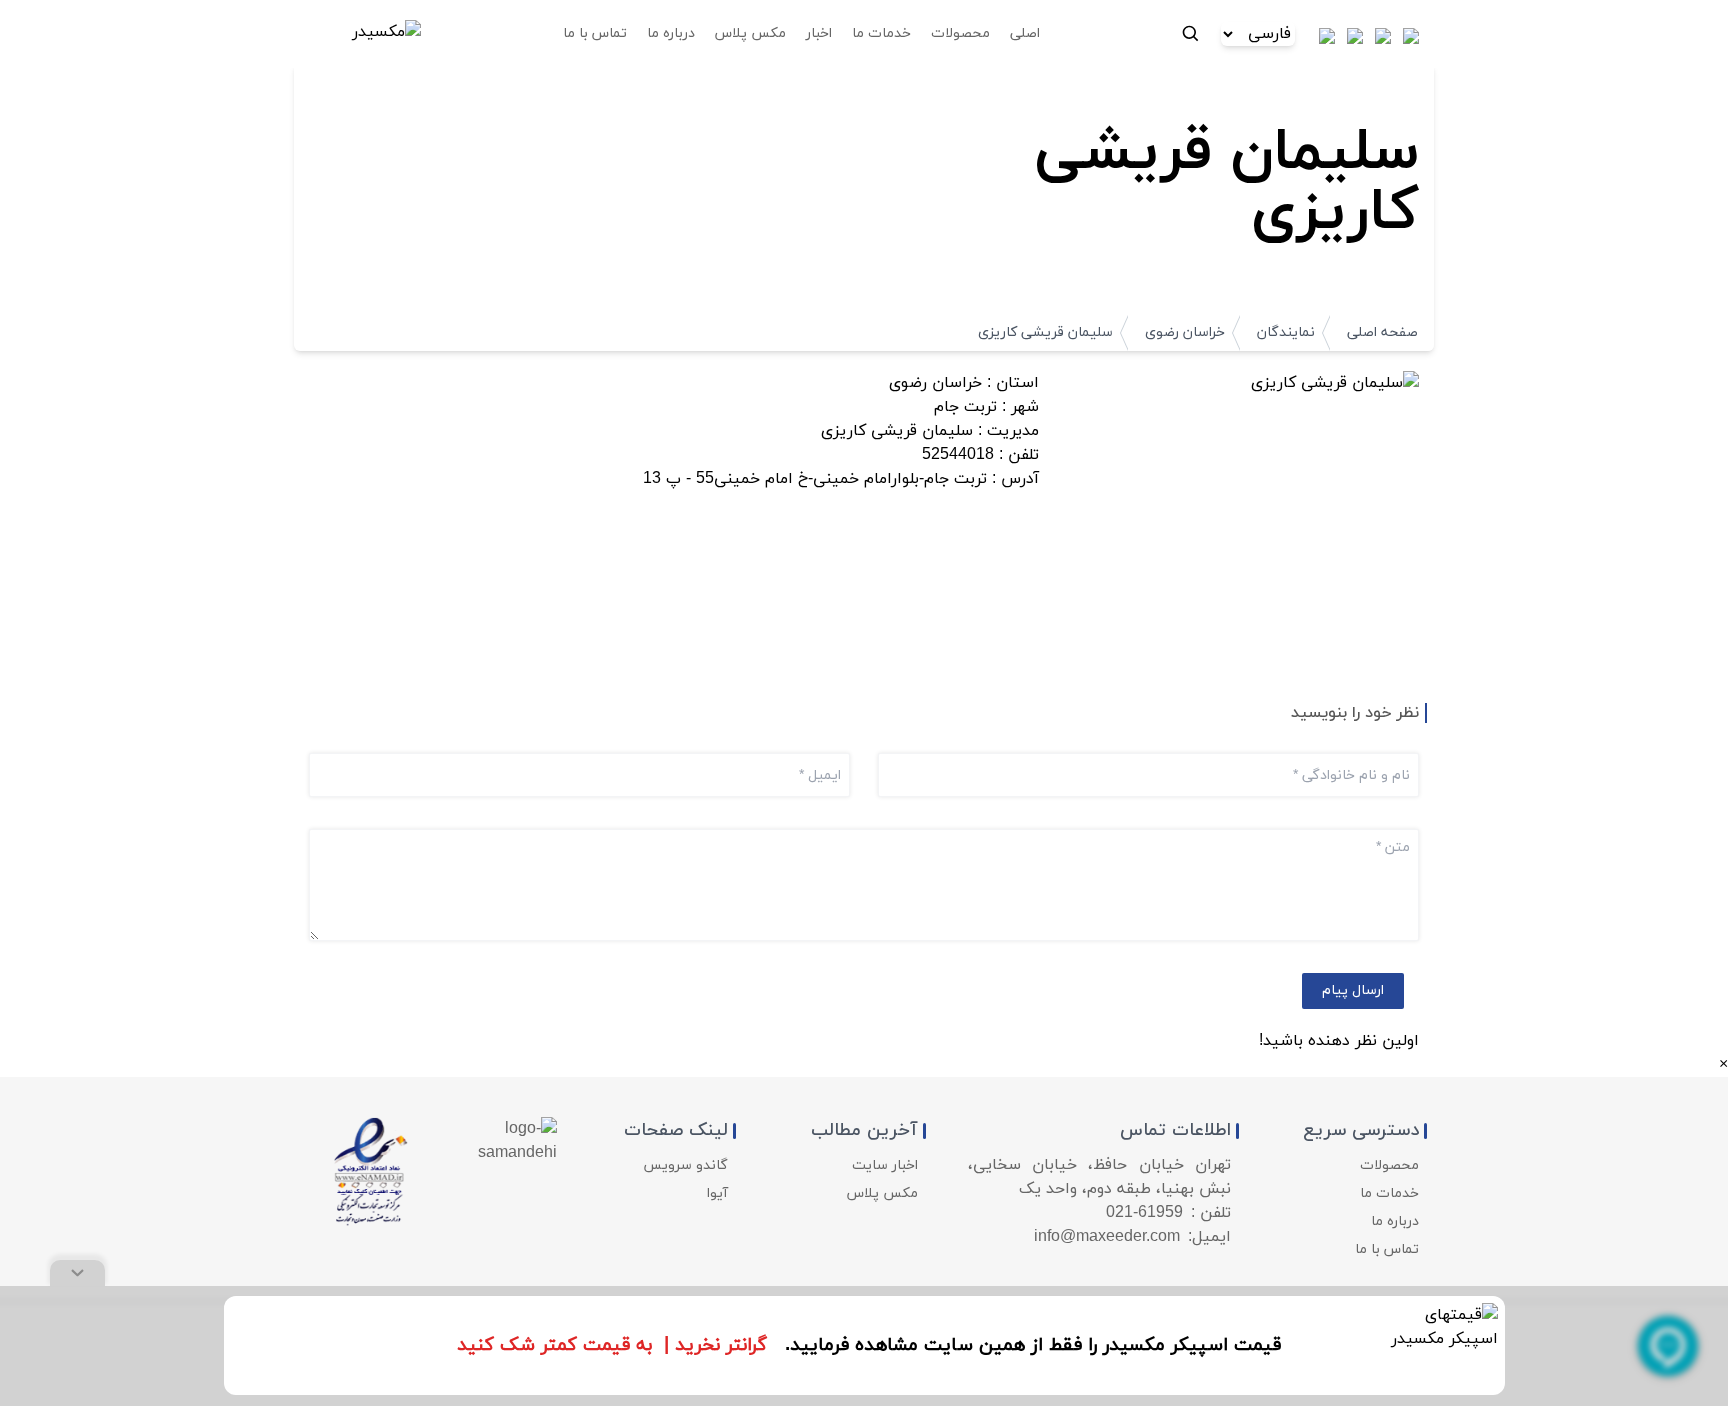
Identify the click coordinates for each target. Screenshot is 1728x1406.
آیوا (717, 1193)
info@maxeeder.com (1107, 1237)
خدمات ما (1389, 1193)
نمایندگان (1286, 332)
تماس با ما (1387, 1249)
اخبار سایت (885, 1165)
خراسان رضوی (1185, 332)
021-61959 (1144, 1213)
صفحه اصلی (1382, 332)
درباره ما (1395, 1221)
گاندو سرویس (685, 1165)
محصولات (1389, 1165)
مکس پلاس (882, 1193)
